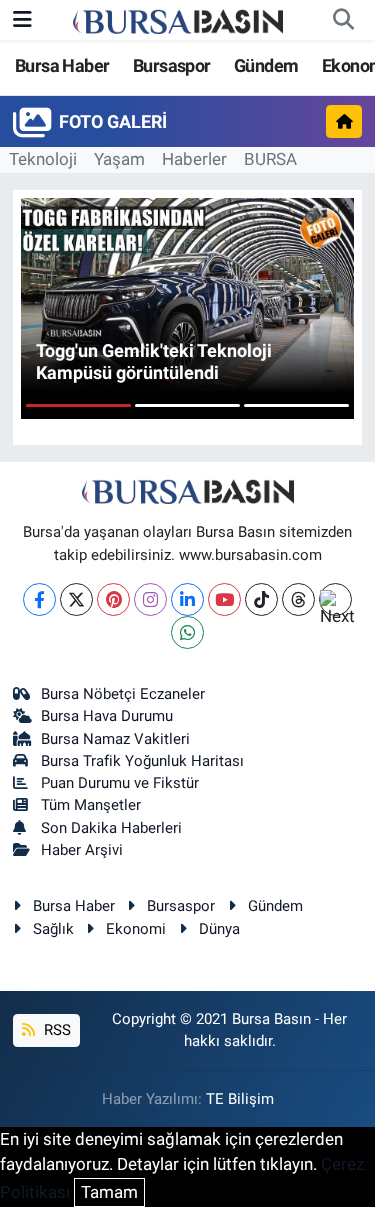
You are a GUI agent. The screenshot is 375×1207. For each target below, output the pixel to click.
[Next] (335, 599)
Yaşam (119, 159)
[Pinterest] (113, 599)
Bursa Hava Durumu (107, 716)
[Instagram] (150, 599)
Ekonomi (136, 929)
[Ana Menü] (22, 19)
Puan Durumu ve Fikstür (120, 783)
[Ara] (343, 20)
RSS (55, 1030)
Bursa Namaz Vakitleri (115, 739)
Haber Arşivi (82, 850)
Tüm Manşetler (91, 805)
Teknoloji (43, 159)
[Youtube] (224, 599)
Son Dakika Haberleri (111, 828)
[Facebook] (39, 599)
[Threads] (298, 599)
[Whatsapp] (187, 632)
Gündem (266, 65)
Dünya (219, 929)
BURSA (270, 159)
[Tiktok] (261, 599)
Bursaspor (172, 65)
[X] (76, 599)
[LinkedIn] (187, 599)
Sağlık (53, 929)
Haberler (194, 159)
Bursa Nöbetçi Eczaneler (123, 694)
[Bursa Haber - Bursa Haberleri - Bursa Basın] (178, 20)
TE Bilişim (240, 1099)
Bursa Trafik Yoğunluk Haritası (142, 761)
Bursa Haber (62, 65)
